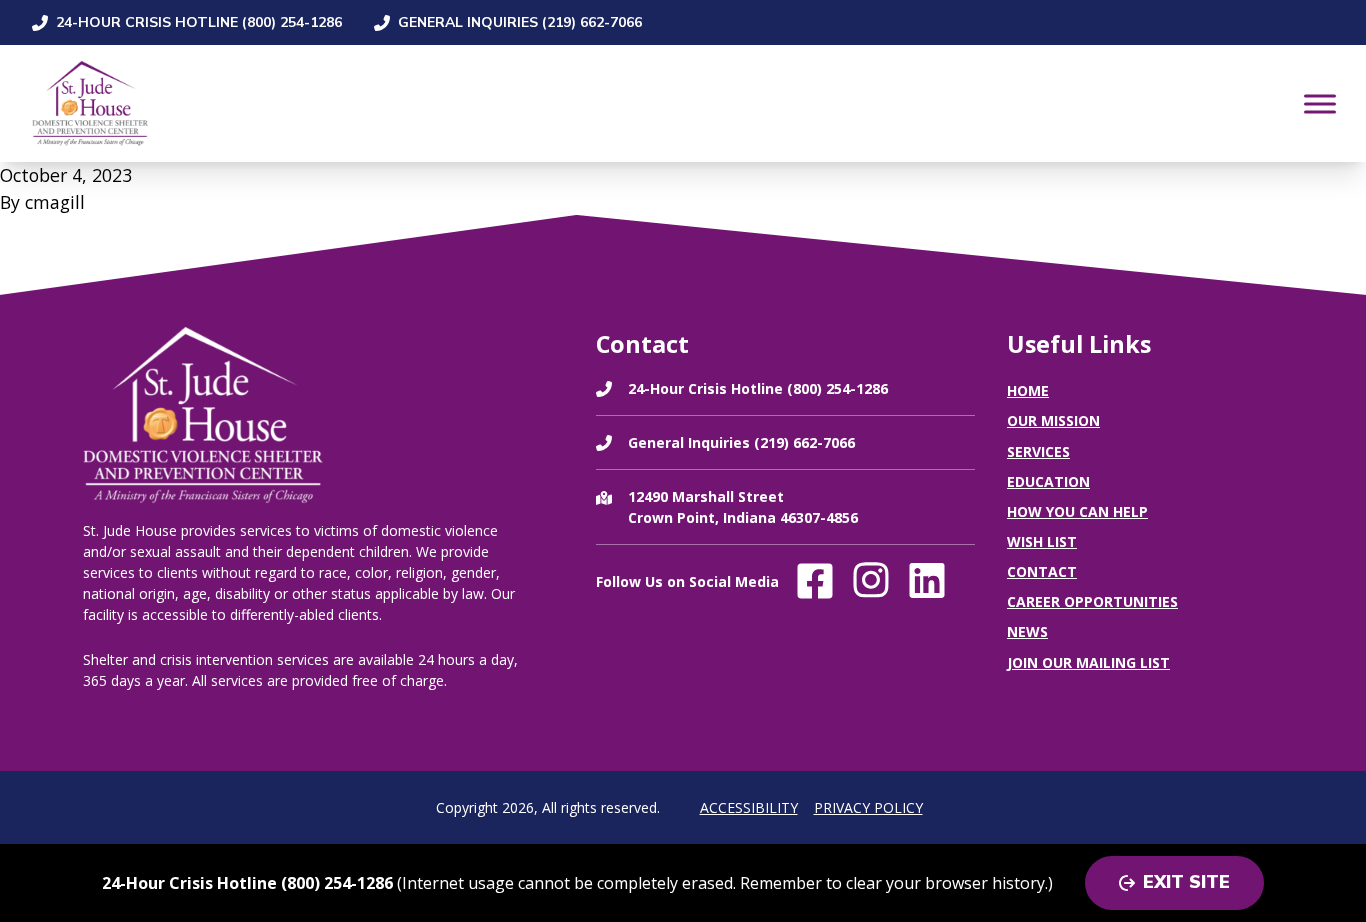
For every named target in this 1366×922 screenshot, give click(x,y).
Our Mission (1053, 420)
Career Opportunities (1092, 601)
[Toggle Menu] (1320, 103)
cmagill (55, 202)
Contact (1042, 571)
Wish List (1042, 541)
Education (1048, 481)
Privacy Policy (868, 807)
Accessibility (749, 807)
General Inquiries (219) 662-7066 (520, 22)
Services (1038, 451)
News (1027, 631)
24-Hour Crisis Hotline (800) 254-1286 (199, 22)
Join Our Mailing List (1088, 662)
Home (1028, 390)
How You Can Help (1077, 511)
